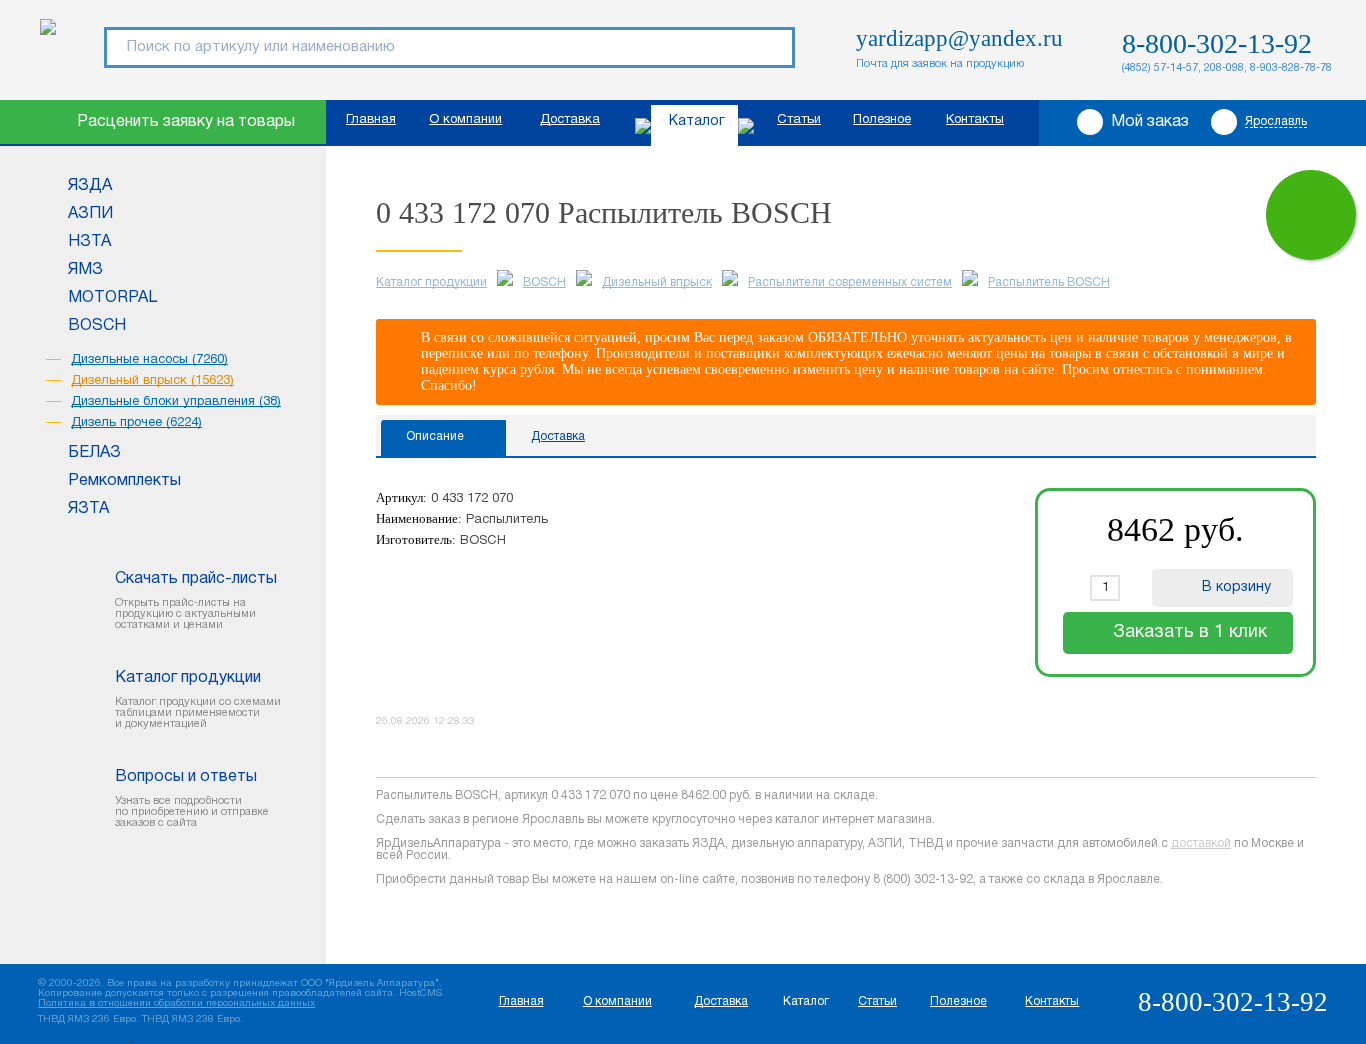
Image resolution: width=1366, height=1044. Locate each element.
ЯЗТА (88, 509)
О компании (465, 120)
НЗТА (89, 242)
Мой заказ (1150, 122)
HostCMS (420, 993)
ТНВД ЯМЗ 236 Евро (87, 1019)
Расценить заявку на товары (186, 122)
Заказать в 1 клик (1190, 632)
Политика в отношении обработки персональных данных (176, 1003)
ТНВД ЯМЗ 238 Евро (191, 1019)
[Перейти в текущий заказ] (1311, 215)
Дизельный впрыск (657, 282)
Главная (371, 120)
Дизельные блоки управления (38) (176, 402)
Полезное (882, 120)
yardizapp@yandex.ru (959, 38)
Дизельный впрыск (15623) (152, 381)
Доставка (570, 120)
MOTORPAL (112, 298)
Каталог (697, 121)
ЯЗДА (90, 186)
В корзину (1236, 587)
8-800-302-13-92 (1217, 43)
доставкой (1201, 843)
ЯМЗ (85, 270)
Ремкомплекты (124, 481)
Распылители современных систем (850, 282)
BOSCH (97, 326)
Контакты (975, 120)
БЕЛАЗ (94, 453)
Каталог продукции (431, 282)
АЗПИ (90, 214)
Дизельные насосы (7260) (149, 360)
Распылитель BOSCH (1049, 282)
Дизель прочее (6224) (136, 423)
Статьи (799, 120)
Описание (435, 436)
